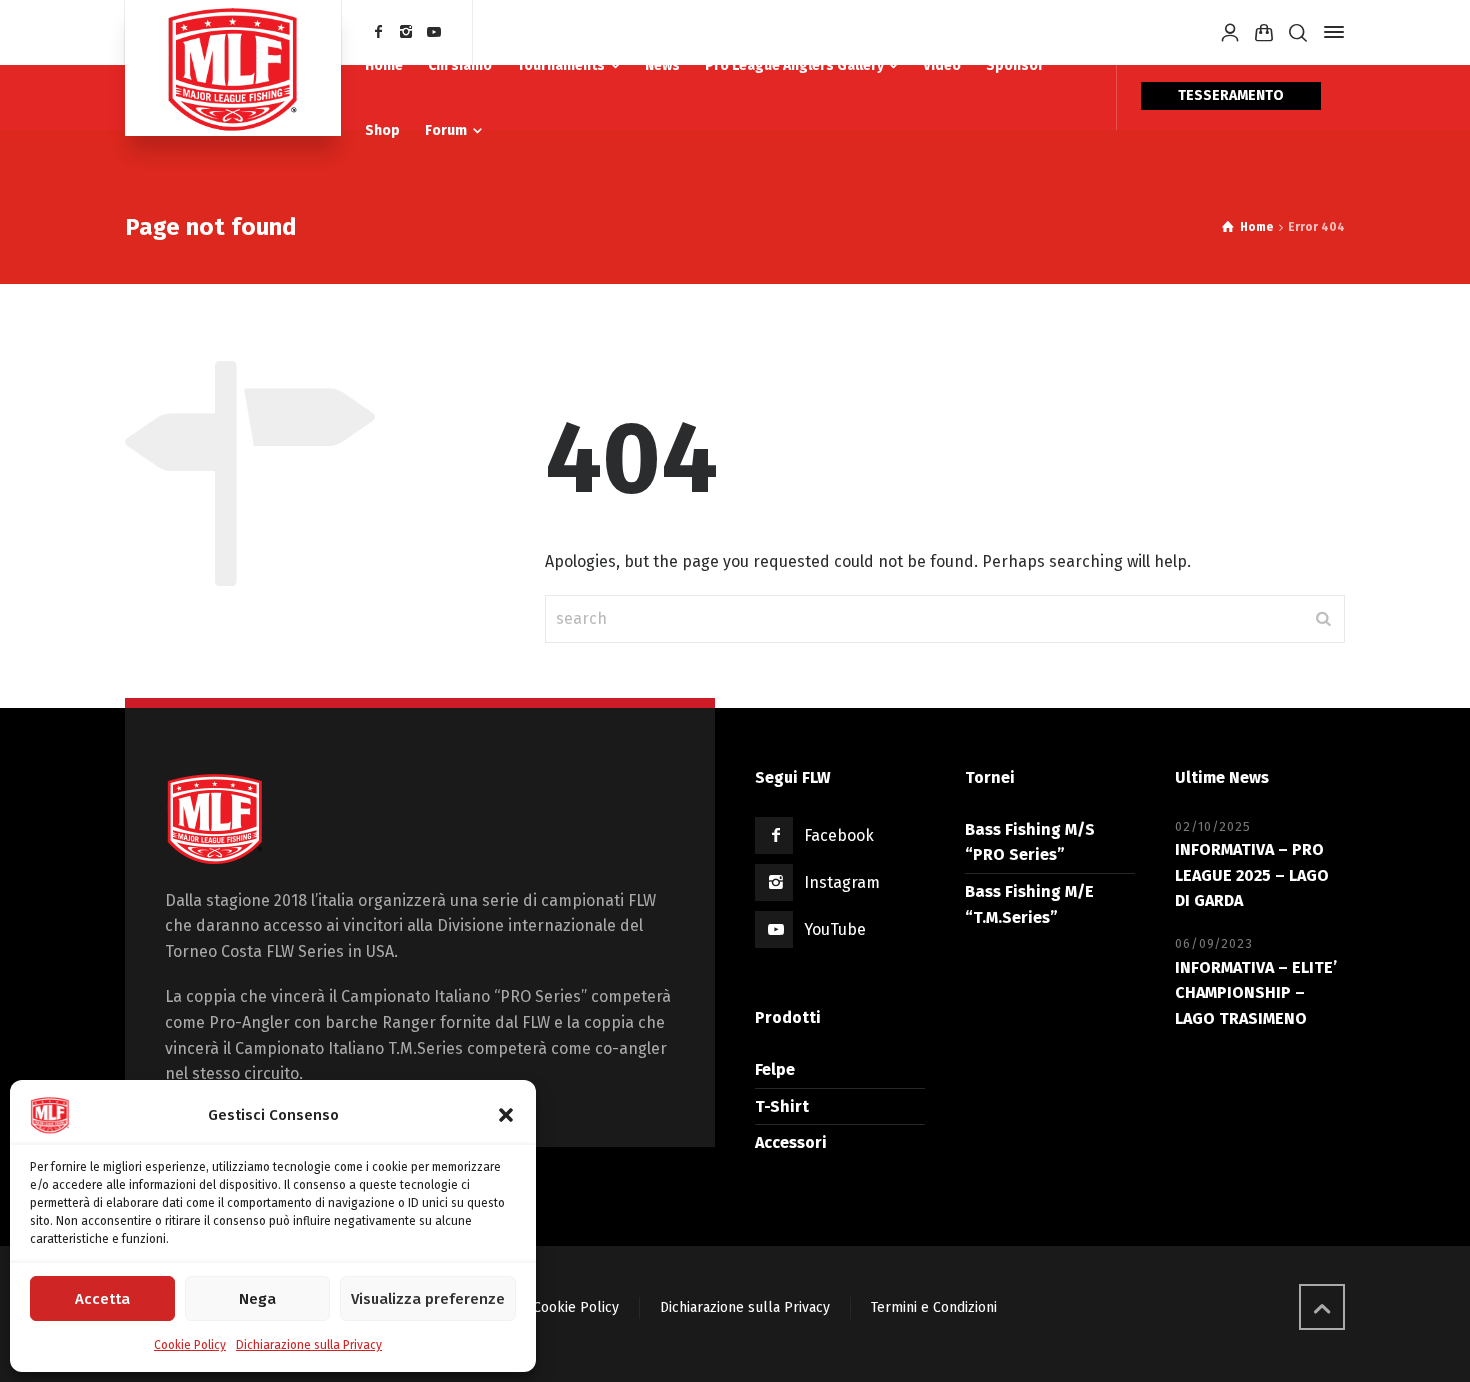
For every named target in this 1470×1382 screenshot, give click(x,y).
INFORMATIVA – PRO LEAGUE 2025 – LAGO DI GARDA (1252, 875)
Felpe (775, 1069)
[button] (506, 1115)
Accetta (102, 1299)
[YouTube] (434, 32)
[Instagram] (407, 32)
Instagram (842, 882)
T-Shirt (782, 1106)
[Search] (1298, 32)
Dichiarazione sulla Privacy (309, 1345)
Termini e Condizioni (934, 1307)
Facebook (839, 835)
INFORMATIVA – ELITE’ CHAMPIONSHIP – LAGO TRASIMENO (1256, 993)
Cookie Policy (190, 1345)
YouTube (835, 929)
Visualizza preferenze (428, 1299)
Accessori (791, 1142)
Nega (257, 1299)
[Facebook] (379, 32)
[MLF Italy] (233, 68)
